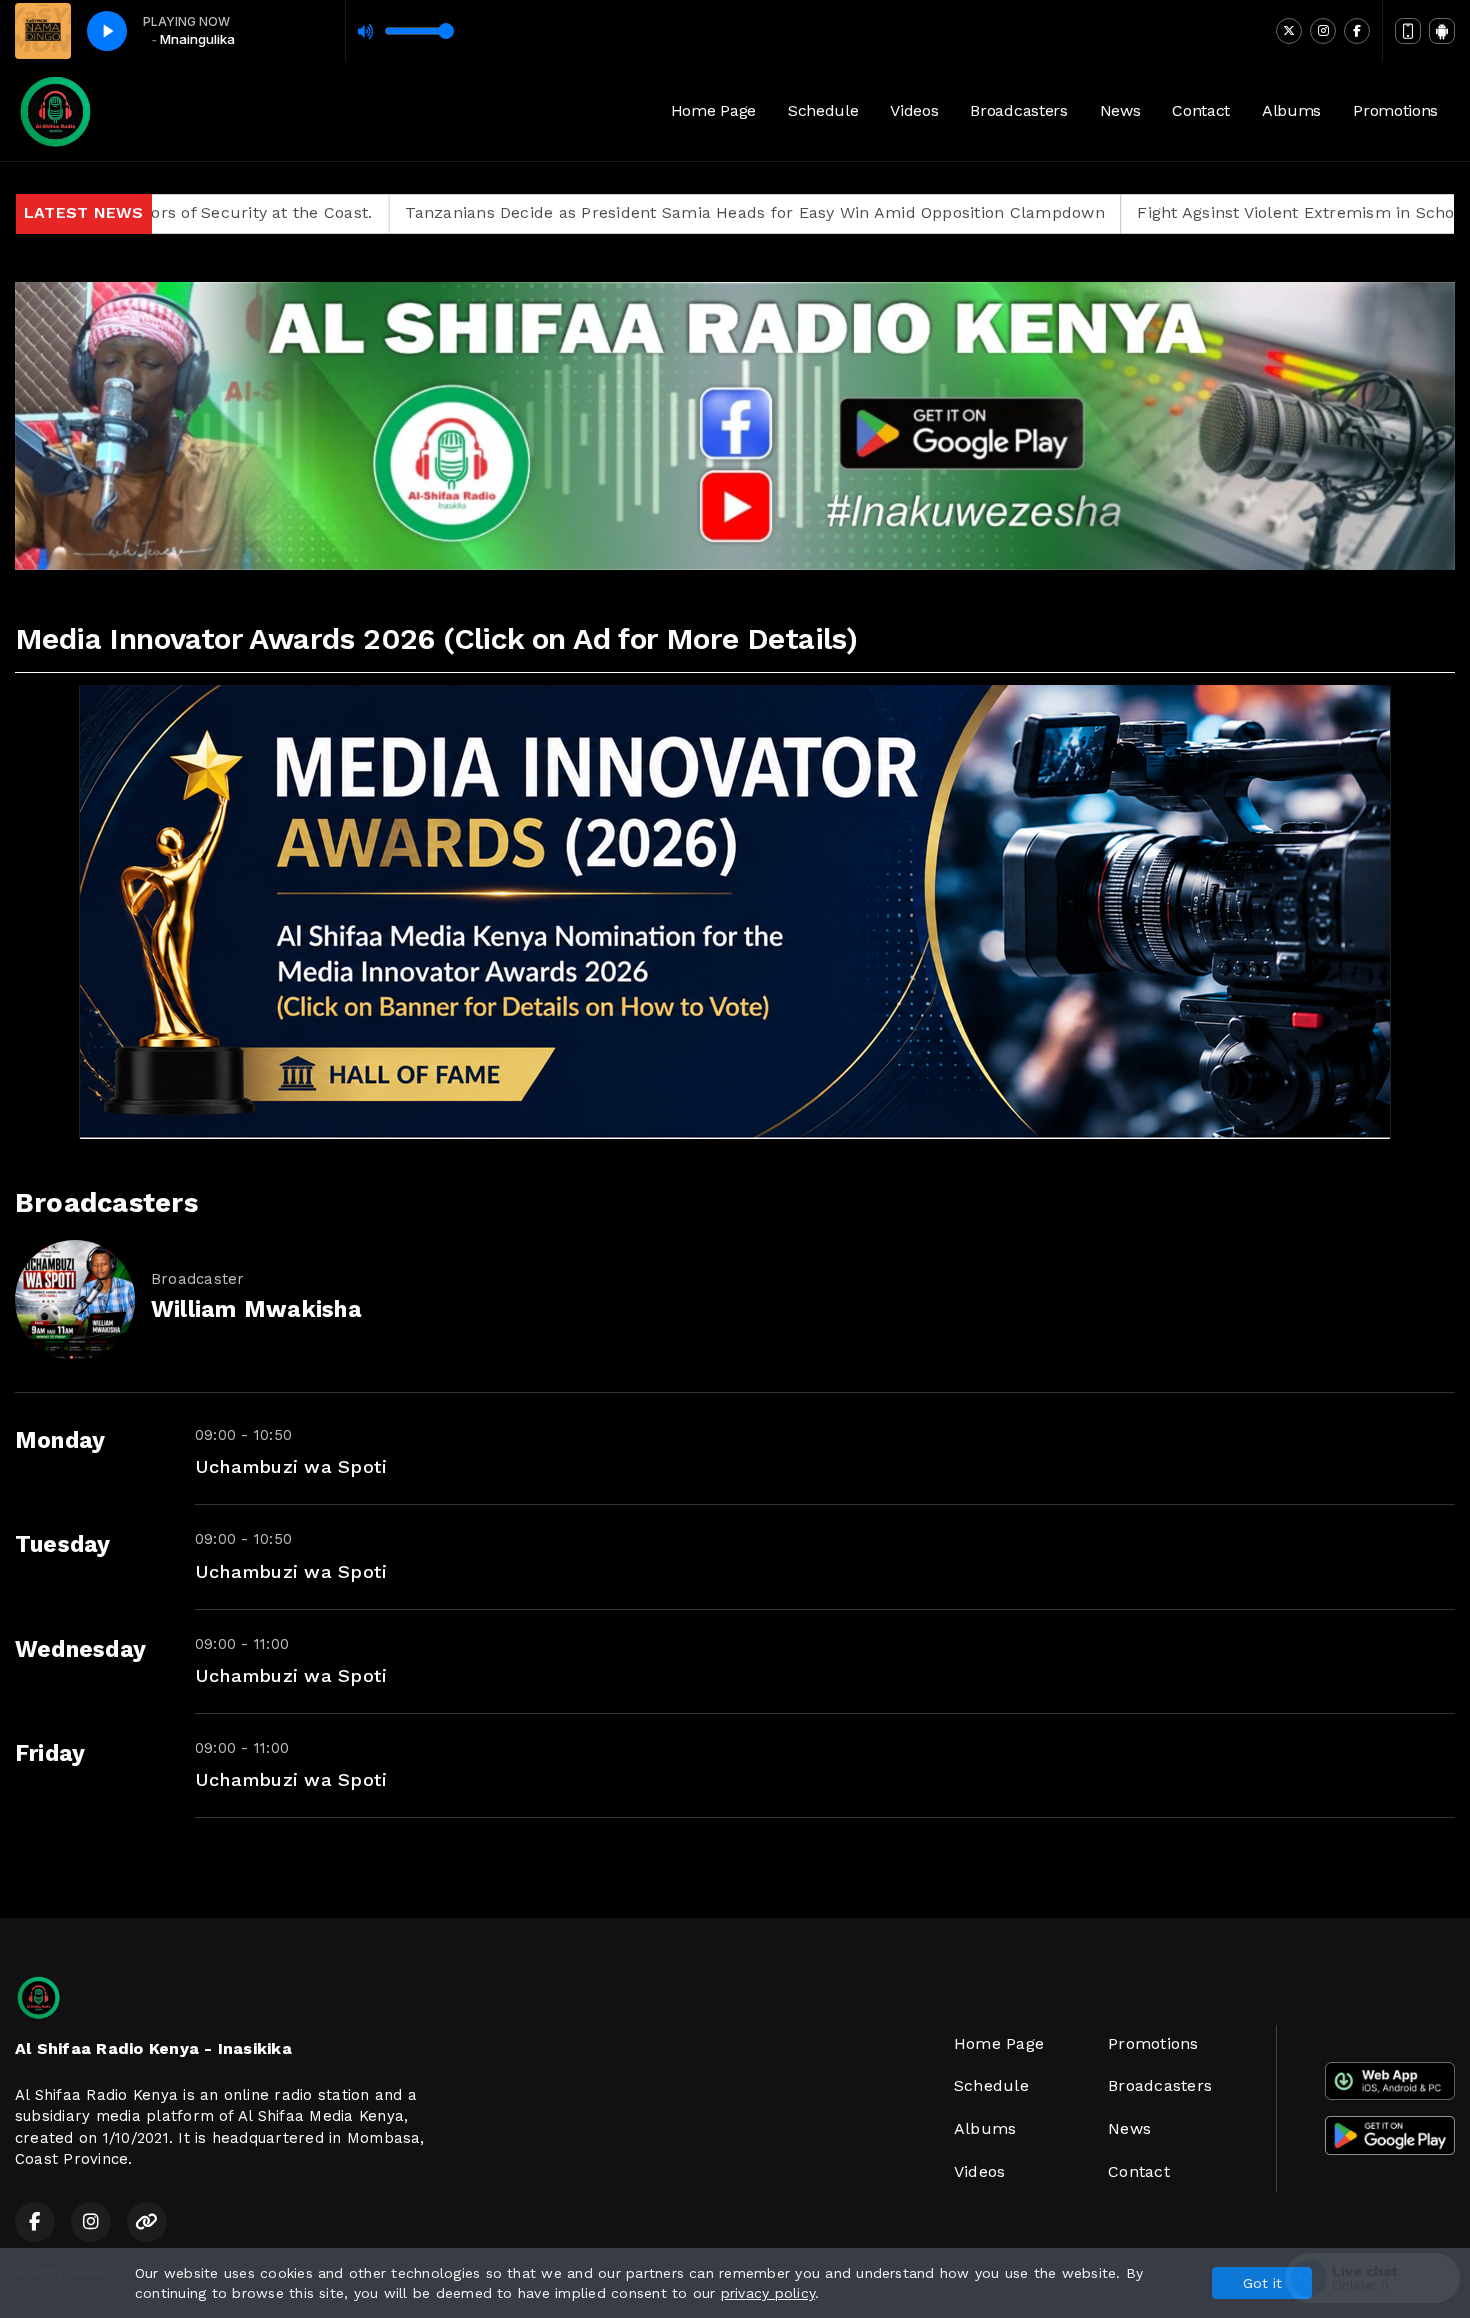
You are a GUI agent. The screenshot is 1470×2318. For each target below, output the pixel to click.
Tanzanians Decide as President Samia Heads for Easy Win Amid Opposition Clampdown (603, 212)
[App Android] (1442, 31)
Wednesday (80, 1649)
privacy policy (768, 2293)
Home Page (713, 110)
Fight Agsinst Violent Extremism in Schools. (1158, 212)
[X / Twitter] (1289, 31)
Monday (60, 1440)
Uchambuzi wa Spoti (291, 1466)
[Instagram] (1323, 31)
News (1120, 110)
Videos (914, 110)
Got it (1262, 2283)
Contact (1201, 110)
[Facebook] (1357, 31)
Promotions (1395, 110)
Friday (50, 1753)
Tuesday (63, 1544)
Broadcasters (1018, 110)
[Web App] (1408, 31)
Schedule (823, 110)
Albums (1291, 110)
